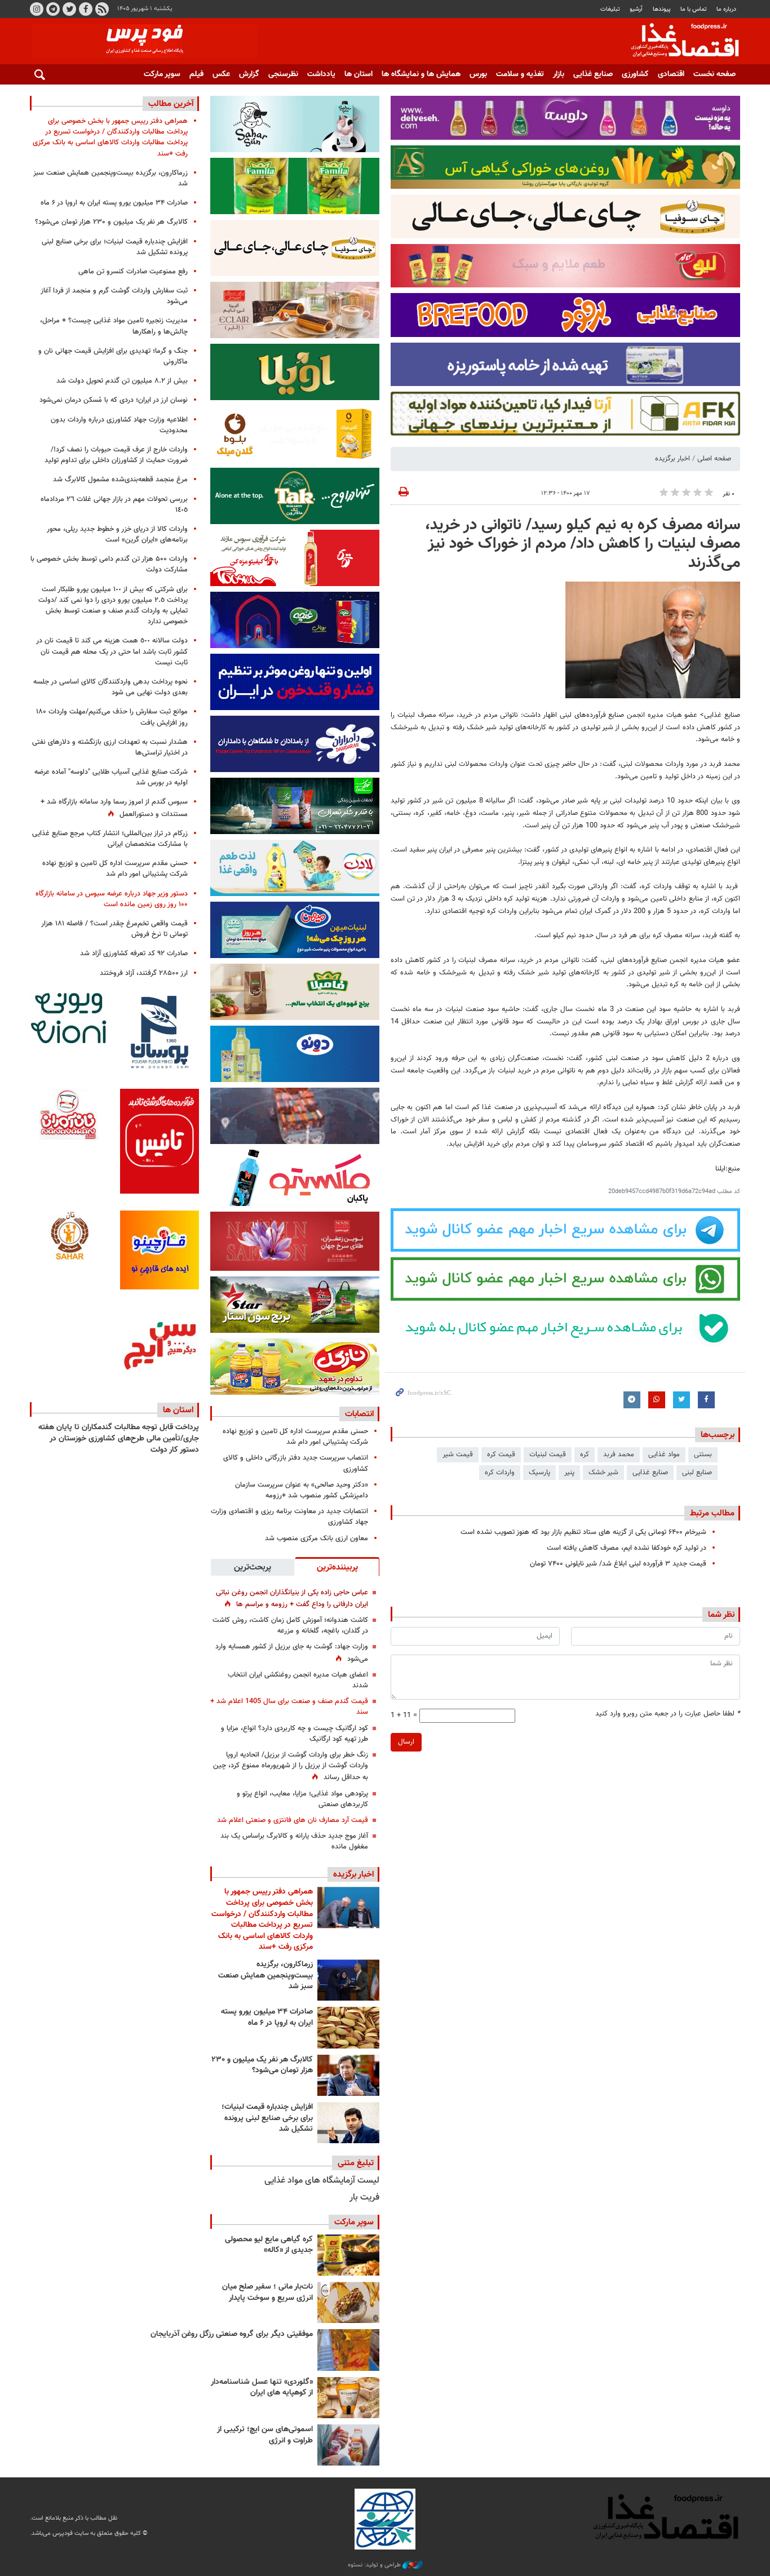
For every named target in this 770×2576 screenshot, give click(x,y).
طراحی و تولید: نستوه (375, 2565)
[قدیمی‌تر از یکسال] (348, 2398)
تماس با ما (694, 9)
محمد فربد (619, 1455)
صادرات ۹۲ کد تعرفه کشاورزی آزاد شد (134, 954)
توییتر (69, 9)
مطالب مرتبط (712, 1513)
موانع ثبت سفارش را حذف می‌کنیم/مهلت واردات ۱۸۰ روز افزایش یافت (112, 717)
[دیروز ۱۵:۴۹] (348, 2027)
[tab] (337, 1567)
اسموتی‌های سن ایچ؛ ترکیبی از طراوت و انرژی (265, 2435)
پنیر (569, 1473)
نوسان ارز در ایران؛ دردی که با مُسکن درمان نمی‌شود (114, 400)
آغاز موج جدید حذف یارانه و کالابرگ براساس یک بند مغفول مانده (294, 1841)
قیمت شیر (458, 1455)
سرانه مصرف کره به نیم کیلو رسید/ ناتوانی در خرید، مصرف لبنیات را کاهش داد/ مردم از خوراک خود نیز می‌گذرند (583, 544)
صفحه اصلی (714, 459)
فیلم (196, 74)
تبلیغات (610, 9)
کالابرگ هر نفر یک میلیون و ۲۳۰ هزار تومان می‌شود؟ (262, 2065)
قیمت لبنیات (548, 1455)
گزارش (249, 74)
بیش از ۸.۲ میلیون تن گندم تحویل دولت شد (122, 381)
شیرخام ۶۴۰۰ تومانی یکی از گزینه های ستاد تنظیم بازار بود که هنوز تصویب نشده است (583, 1532)
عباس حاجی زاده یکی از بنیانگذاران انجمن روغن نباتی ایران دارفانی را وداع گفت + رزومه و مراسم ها (292, 1599)
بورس (478, 74)
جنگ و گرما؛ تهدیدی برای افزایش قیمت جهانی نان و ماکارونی (113, 356)
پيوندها (662, 9)
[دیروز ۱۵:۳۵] (348, 2075)
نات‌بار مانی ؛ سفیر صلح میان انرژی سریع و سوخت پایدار (267, 2293)
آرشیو (636, 9)
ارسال (406, 1742)
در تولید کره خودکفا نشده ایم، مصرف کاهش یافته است (627, 1548)
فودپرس (678, 42)
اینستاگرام (37, 9)
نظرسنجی (283, 74)
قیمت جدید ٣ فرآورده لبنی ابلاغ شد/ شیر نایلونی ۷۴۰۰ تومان (618, 1564)
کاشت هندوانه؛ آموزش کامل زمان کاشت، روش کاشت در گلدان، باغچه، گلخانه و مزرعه (290, 1626)
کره (585, 1455)
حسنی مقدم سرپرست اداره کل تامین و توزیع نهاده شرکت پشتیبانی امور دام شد (295, 1437)
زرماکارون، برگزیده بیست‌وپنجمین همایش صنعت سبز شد (265, 1976)
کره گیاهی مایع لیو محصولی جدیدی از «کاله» (269, 2245)
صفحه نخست (714, 74)
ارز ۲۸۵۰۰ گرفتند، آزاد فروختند (144, 973)
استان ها (359, 74)
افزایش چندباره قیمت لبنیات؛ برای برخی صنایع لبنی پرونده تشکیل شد (267, 2118)
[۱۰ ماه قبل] (348, 2350)
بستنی (703, 1455)
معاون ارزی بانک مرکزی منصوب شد (317, 1538)
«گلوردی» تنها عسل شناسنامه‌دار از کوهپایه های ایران (262, 2388)
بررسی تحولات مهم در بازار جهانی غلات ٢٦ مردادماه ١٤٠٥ (114, 505)
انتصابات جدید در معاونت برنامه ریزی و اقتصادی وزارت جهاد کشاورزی (289, 1517)
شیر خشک (603, 1473)
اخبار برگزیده (672, 459)
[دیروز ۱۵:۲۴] (348, 2123)
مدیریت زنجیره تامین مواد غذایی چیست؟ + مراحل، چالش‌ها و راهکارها (114, 326)
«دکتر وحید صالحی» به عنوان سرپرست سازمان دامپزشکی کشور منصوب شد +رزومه (302, 1490)
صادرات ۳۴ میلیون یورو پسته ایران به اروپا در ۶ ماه (267, 2018)
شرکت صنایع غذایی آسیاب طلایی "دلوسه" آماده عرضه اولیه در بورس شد (111, 777)
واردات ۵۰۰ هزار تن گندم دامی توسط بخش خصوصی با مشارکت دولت (109, 564)
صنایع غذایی (593, 74)
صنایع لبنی (697, 1473)
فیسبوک (86, 9)
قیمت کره (501, 1455)
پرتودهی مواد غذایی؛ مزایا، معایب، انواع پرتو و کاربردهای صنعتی (302, 1799)
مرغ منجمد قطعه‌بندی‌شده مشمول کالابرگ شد (120, 480)
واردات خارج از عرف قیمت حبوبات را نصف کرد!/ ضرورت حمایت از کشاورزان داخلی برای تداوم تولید (116, 455)
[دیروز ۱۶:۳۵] (348, 1980)
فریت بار (364, 2198)
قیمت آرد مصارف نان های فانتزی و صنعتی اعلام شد (293, 1820)
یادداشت (321, 74)
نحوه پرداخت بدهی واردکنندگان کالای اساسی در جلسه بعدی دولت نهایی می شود (110, 687)
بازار (559, 74)
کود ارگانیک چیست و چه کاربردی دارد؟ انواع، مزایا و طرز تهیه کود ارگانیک (295, 1734)
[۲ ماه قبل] (348, 2255)
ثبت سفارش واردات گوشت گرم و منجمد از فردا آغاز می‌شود (114, 296)
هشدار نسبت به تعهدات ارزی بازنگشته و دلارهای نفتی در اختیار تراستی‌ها (110, 748)
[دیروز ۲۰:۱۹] (348, 1907)
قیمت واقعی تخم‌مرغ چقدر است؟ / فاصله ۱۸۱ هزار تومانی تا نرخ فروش (114, 929)
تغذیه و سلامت (520, 74)
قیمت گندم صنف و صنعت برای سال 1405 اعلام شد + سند (289, 1707)
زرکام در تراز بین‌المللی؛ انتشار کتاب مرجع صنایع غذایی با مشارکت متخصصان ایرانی (110, 839)
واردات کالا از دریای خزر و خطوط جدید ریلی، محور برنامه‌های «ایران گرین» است (117, 535)
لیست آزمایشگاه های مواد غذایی (322, 2181)
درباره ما (726, 9)
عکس (221, 74)
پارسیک (539, 1473)
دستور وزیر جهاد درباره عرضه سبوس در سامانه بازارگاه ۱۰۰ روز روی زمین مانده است (112, 899)
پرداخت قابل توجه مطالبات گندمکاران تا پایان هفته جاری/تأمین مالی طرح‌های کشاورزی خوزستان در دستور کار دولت (119, 1438)
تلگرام (53, 9)
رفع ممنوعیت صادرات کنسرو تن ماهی (133, 272)
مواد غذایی (664, 1455)
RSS (102, 9)
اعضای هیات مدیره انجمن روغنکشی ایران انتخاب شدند (298, 1680)
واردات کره (500, 1473)
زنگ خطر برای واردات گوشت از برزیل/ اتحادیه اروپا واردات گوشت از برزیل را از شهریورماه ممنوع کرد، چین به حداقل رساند (291, 1766)
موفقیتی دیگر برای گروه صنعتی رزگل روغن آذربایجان (232, 2334)
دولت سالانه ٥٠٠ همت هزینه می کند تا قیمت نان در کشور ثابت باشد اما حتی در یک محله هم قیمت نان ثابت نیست (112, 651)
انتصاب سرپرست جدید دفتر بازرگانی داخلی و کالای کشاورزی (296, 1463)
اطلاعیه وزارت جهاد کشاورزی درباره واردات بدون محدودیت (119, 425)
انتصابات (359, 1414)
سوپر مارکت (162, 74)
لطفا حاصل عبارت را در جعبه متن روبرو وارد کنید (668, 1714)
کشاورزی (635, 74)
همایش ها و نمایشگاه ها (421, 74)
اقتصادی (671, 74)
